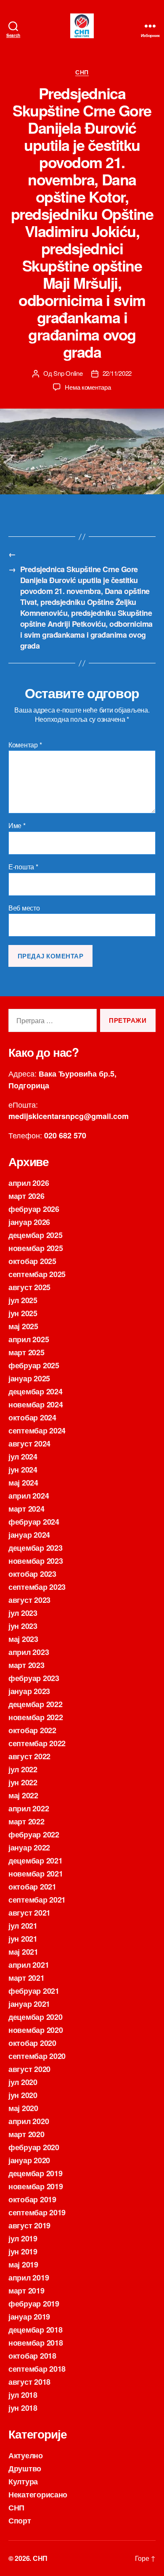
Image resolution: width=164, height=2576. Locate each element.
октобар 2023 (32, 1574)
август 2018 (29, 2382)
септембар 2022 (37, 1743)
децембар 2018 (36, 2330)
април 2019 (29, 2278)
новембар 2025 (36, 1248)
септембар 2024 (37, 1431)
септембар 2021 (37, 1900)
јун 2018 (23, 2408)
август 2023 (29, 1600)
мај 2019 (23, 2265)
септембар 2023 (37, 1587)
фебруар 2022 (34, 1834)
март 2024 (26, 1509)
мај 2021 (23, 1952)
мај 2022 (23, 1795)
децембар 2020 (36, 2017)
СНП (82, 72)
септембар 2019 (37, 2212)
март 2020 (26, 2134)
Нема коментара (88, 387)
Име (17, 826)
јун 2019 (23, 2251)
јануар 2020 (29, 2160)
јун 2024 (23, 1470)
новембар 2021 (36, 1874)
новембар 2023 (36, 1561)
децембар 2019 (36, 2173)
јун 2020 (23, 2095)
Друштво (25, 2468)
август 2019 (29, 2225)
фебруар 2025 (34, 1365)
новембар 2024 (36, 1404)
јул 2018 (23, 2395)
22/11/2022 (117, 373)
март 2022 (26, 1821)
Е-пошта (23, 867)
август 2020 (29, 2069)
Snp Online (68, 373)
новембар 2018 (36, 2343)
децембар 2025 (36, 1235)
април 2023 (29, 1652)
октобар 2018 (32, 2356)
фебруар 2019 (34, 2304)
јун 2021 (23, 1939)
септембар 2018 (37, 2369)
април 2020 (29, 2121)
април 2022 (29, 1808)
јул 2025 (23, 1300)
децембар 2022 (36, 1704)
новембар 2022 (36, 1717)
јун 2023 (23, 1626)
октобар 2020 (32, 2043)
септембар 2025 (37, 1274)
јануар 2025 (29, 1378)
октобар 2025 (32, 1261)
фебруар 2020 (34, 2147)
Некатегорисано (38, 2494)
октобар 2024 (32, 1417)
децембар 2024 (36, 1391)
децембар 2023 (36, 1548)
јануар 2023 (29, 1691)
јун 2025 (23, 1313)
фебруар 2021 (34, 1991)
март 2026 (26, 1196)
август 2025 (29, 1287)
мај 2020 (23, 2108)
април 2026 (29, 1183)
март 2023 (26, 1665)
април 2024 (29, 1496)
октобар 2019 (32, 2199)
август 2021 (29, 1913)
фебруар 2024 (34, 1522)
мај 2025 (23, 1326)
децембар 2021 (36, 1861)
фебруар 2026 (34, 1209)
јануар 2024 (29, 1535)
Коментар (25, 745)
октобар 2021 (32, 1887)
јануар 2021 (29, 2004)
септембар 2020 (37, 2056)
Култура (23, 2481)
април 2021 (29, 1965)
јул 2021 (23, 1926)
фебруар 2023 (34, 1678)
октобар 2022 (32, 1730)
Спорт (20, 2521)
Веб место (24, 908)
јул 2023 (23, 1613)
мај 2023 (23, 1639)
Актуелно (26, 2455)
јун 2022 (23, 1782)
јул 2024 (23, 1457)
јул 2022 (23, 1769)
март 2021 (26, 1978)
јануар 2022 (29, 1848)
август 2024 (29, 1444)
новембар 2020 (36, 2030)
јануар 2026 (29, 1222)
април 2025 (29, 1339)
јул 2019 (23, 2238)
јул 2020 (23, 2082)
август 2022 (29, 1756)
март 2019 (26, 2291)
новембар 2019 (36, 2186)
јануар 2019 (29, 2317)
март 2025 (26, 1352)
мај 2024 (23, 1483)
